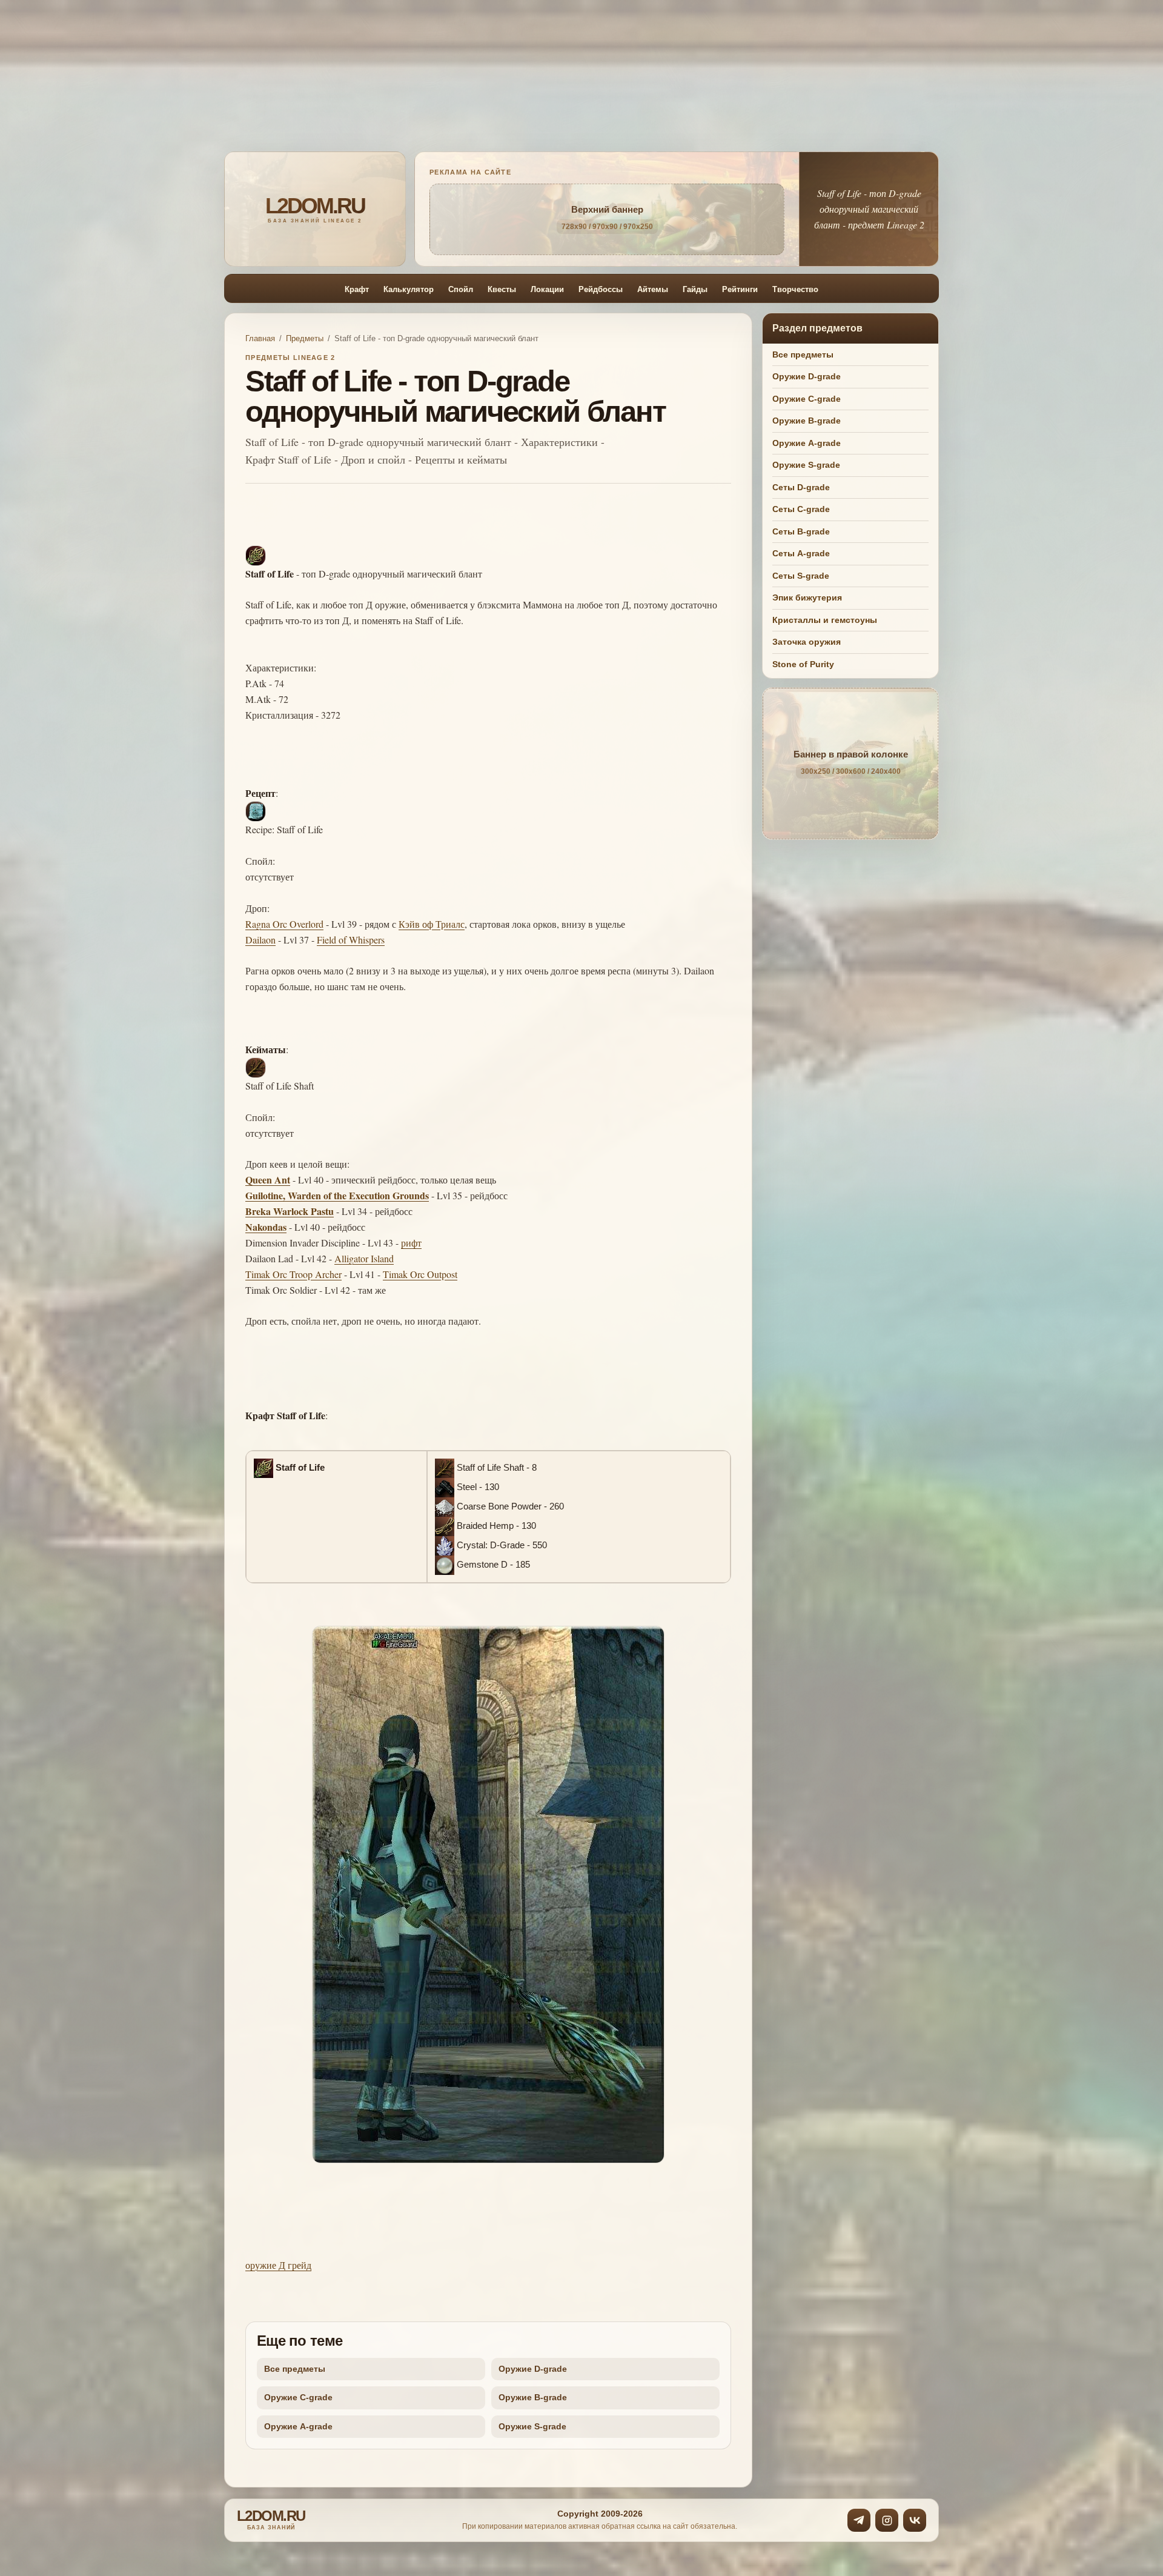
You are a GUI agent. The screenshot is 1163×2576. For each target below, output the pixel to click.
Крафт (357, 289)
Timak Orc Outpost (420, 1274)
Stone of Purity (803, 664)
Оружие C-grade (298, 2397)
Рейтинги (740, 289)
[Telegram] (859, 2520)
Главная (260, 338)
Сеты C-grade (801, 509)
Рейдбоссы (601, 289)
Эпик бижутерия (807, 597)
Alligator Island (364, 1258)
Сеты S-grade (801, 575)
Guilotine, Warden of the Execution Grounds (337, 1195)
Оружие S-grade (532, 2426)
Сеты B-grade (801, 531)
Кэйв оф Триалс (432, 924)
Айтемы (653, 289)
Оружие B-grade (533, 2397)
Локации (547, 289)
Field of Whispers (351, 940)
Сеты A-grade (801, 553)
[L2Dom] (315, 209)
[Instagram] (887, 2520)
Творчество (795, 289)
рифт (411, 1243)
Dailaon (260, 940)
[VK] (915, 2520)
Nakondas (266, 1227)
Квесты (502, 289)
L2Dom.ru (271, 2520)
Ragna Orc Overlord (284, 924)
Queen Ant (268, 1180)
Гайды (695, 289)
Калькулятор (409, 289)
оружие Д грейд (278, 2265)
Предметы (305, 338)
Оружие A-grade (298, 2426)
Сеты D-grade (801, 487)
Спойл (461, 289)
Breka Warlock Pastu (290, 1211)
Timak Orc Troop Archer (293, 1274)
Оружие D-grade (533, 2369)
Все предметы (295, 2369)
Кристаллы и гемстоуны (825, 619)
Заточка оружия (807, 642)
